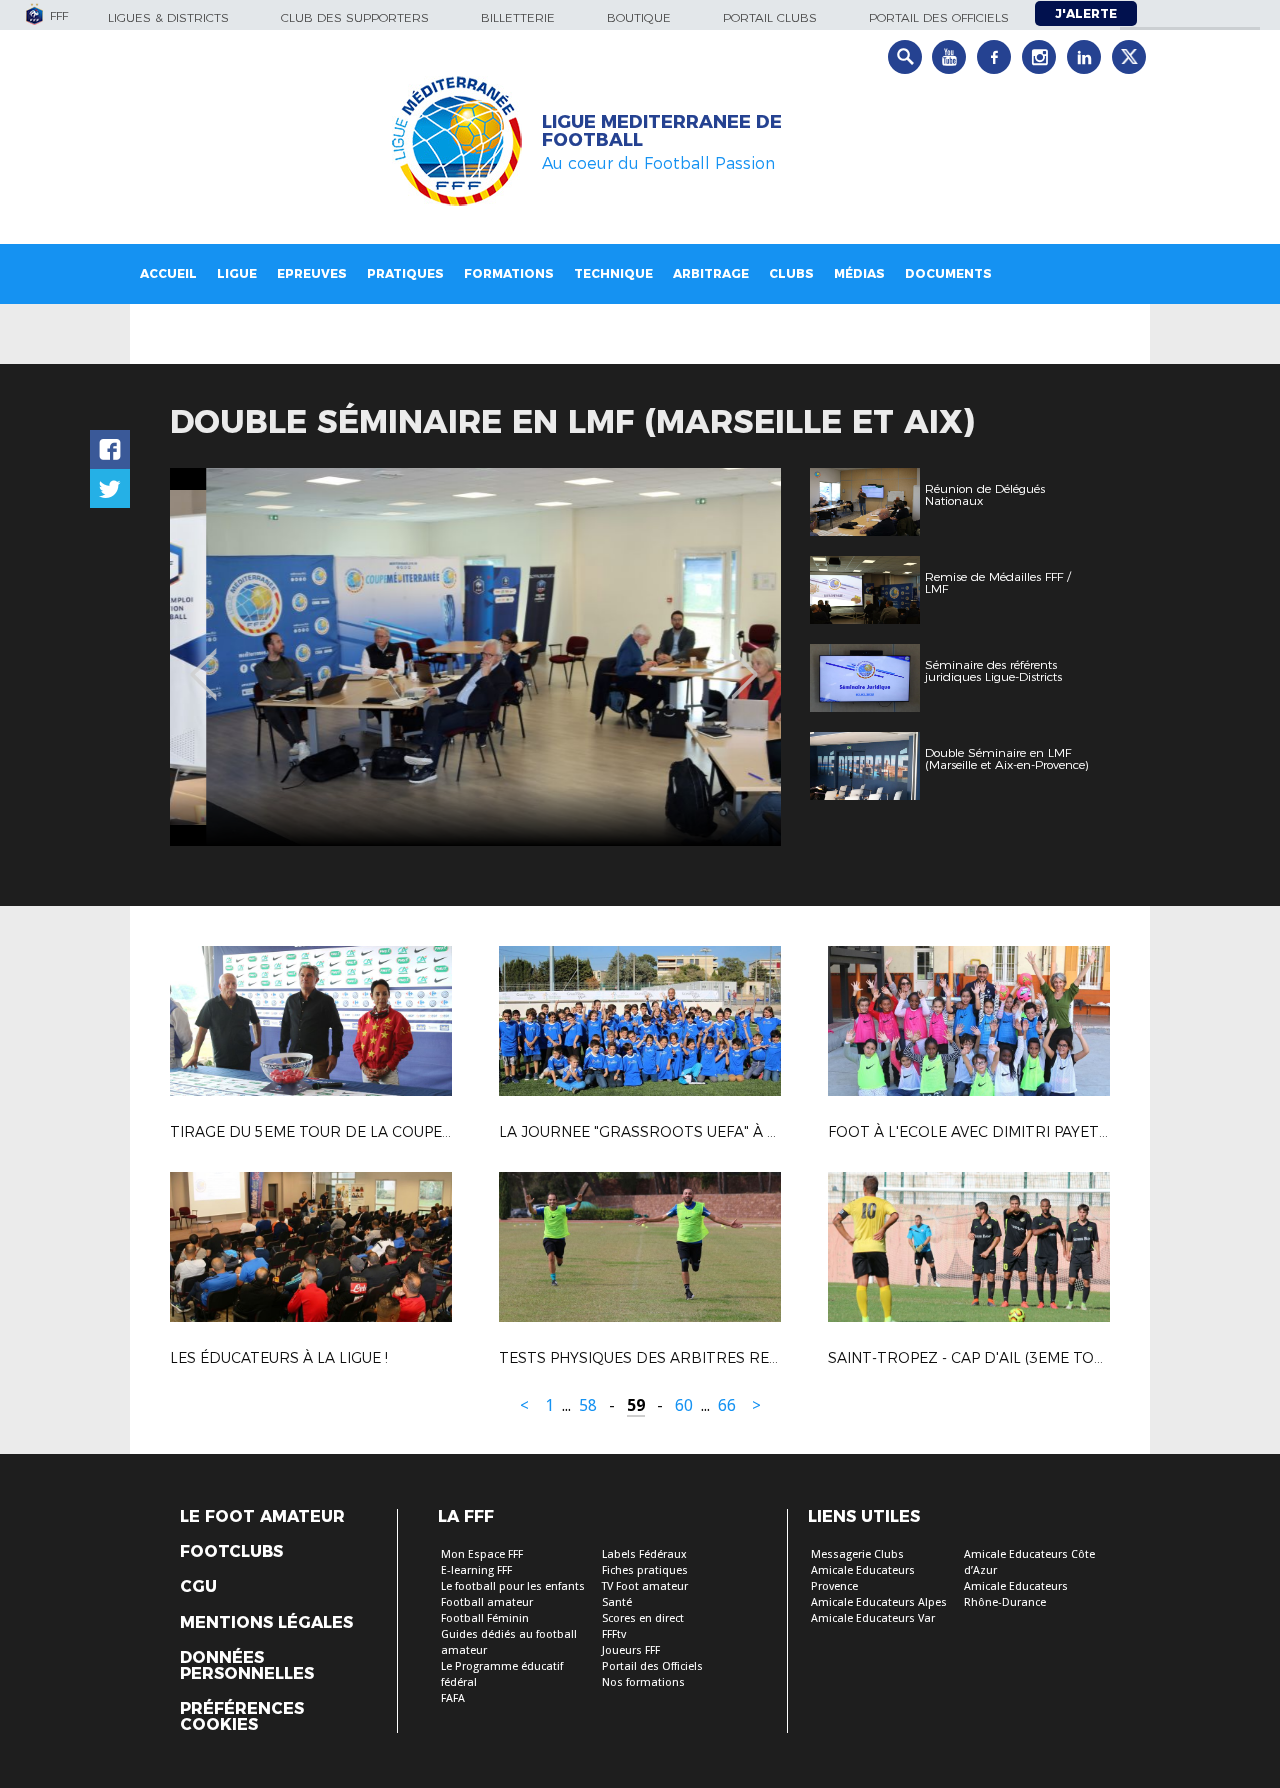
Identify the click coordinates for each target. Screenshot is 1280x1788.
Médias (859, 273)
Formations (509, 273)
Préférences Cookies (242, 1717)
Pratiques (405, 273)
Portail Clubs (770, 17)
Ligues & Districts (168, 17)
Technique (613, 273)
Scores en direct (643, 1618)
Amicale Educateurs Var (873, 1618)
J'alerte (1086, 13)
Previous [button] (203, 660)
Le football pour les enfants (513, 1586)
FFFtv (614, 1634)
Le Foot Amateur (262, 1517)
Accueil (168, 273)
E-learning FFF (476, 1570)
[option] (475, 657)
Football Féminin (485, 1618)
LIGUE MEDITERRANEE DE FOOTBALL (662, 131)
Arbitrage (711, 273)
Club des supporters (355, 17)
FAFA (453, 1698)
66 (727, 1405)
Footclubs (231, 1552)
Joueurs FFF (631, 1650)
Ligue (237, 273)
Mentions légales (266, 1623)
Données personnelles (247, 1666)
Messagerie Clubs (857, 1554)
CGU (198, 1587)
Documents (948, 273)
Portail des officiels (939, 17)
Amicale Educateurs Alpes (879, 1602)
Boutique (639, 17)
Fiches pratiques (645, 1570)
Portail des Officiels (652, 1666)
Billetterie (518, 17)
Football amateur (487, 1602)
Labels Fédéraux (644, 1554)
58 (588, 1405)
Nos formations (643, 1682)
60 (684, 1405)
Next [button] (744, 660)
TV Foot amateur (645, 1586)
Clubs (791, 273)
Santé (617, 1602)
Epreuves (312, 273)
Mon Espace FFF (482, 1554)
